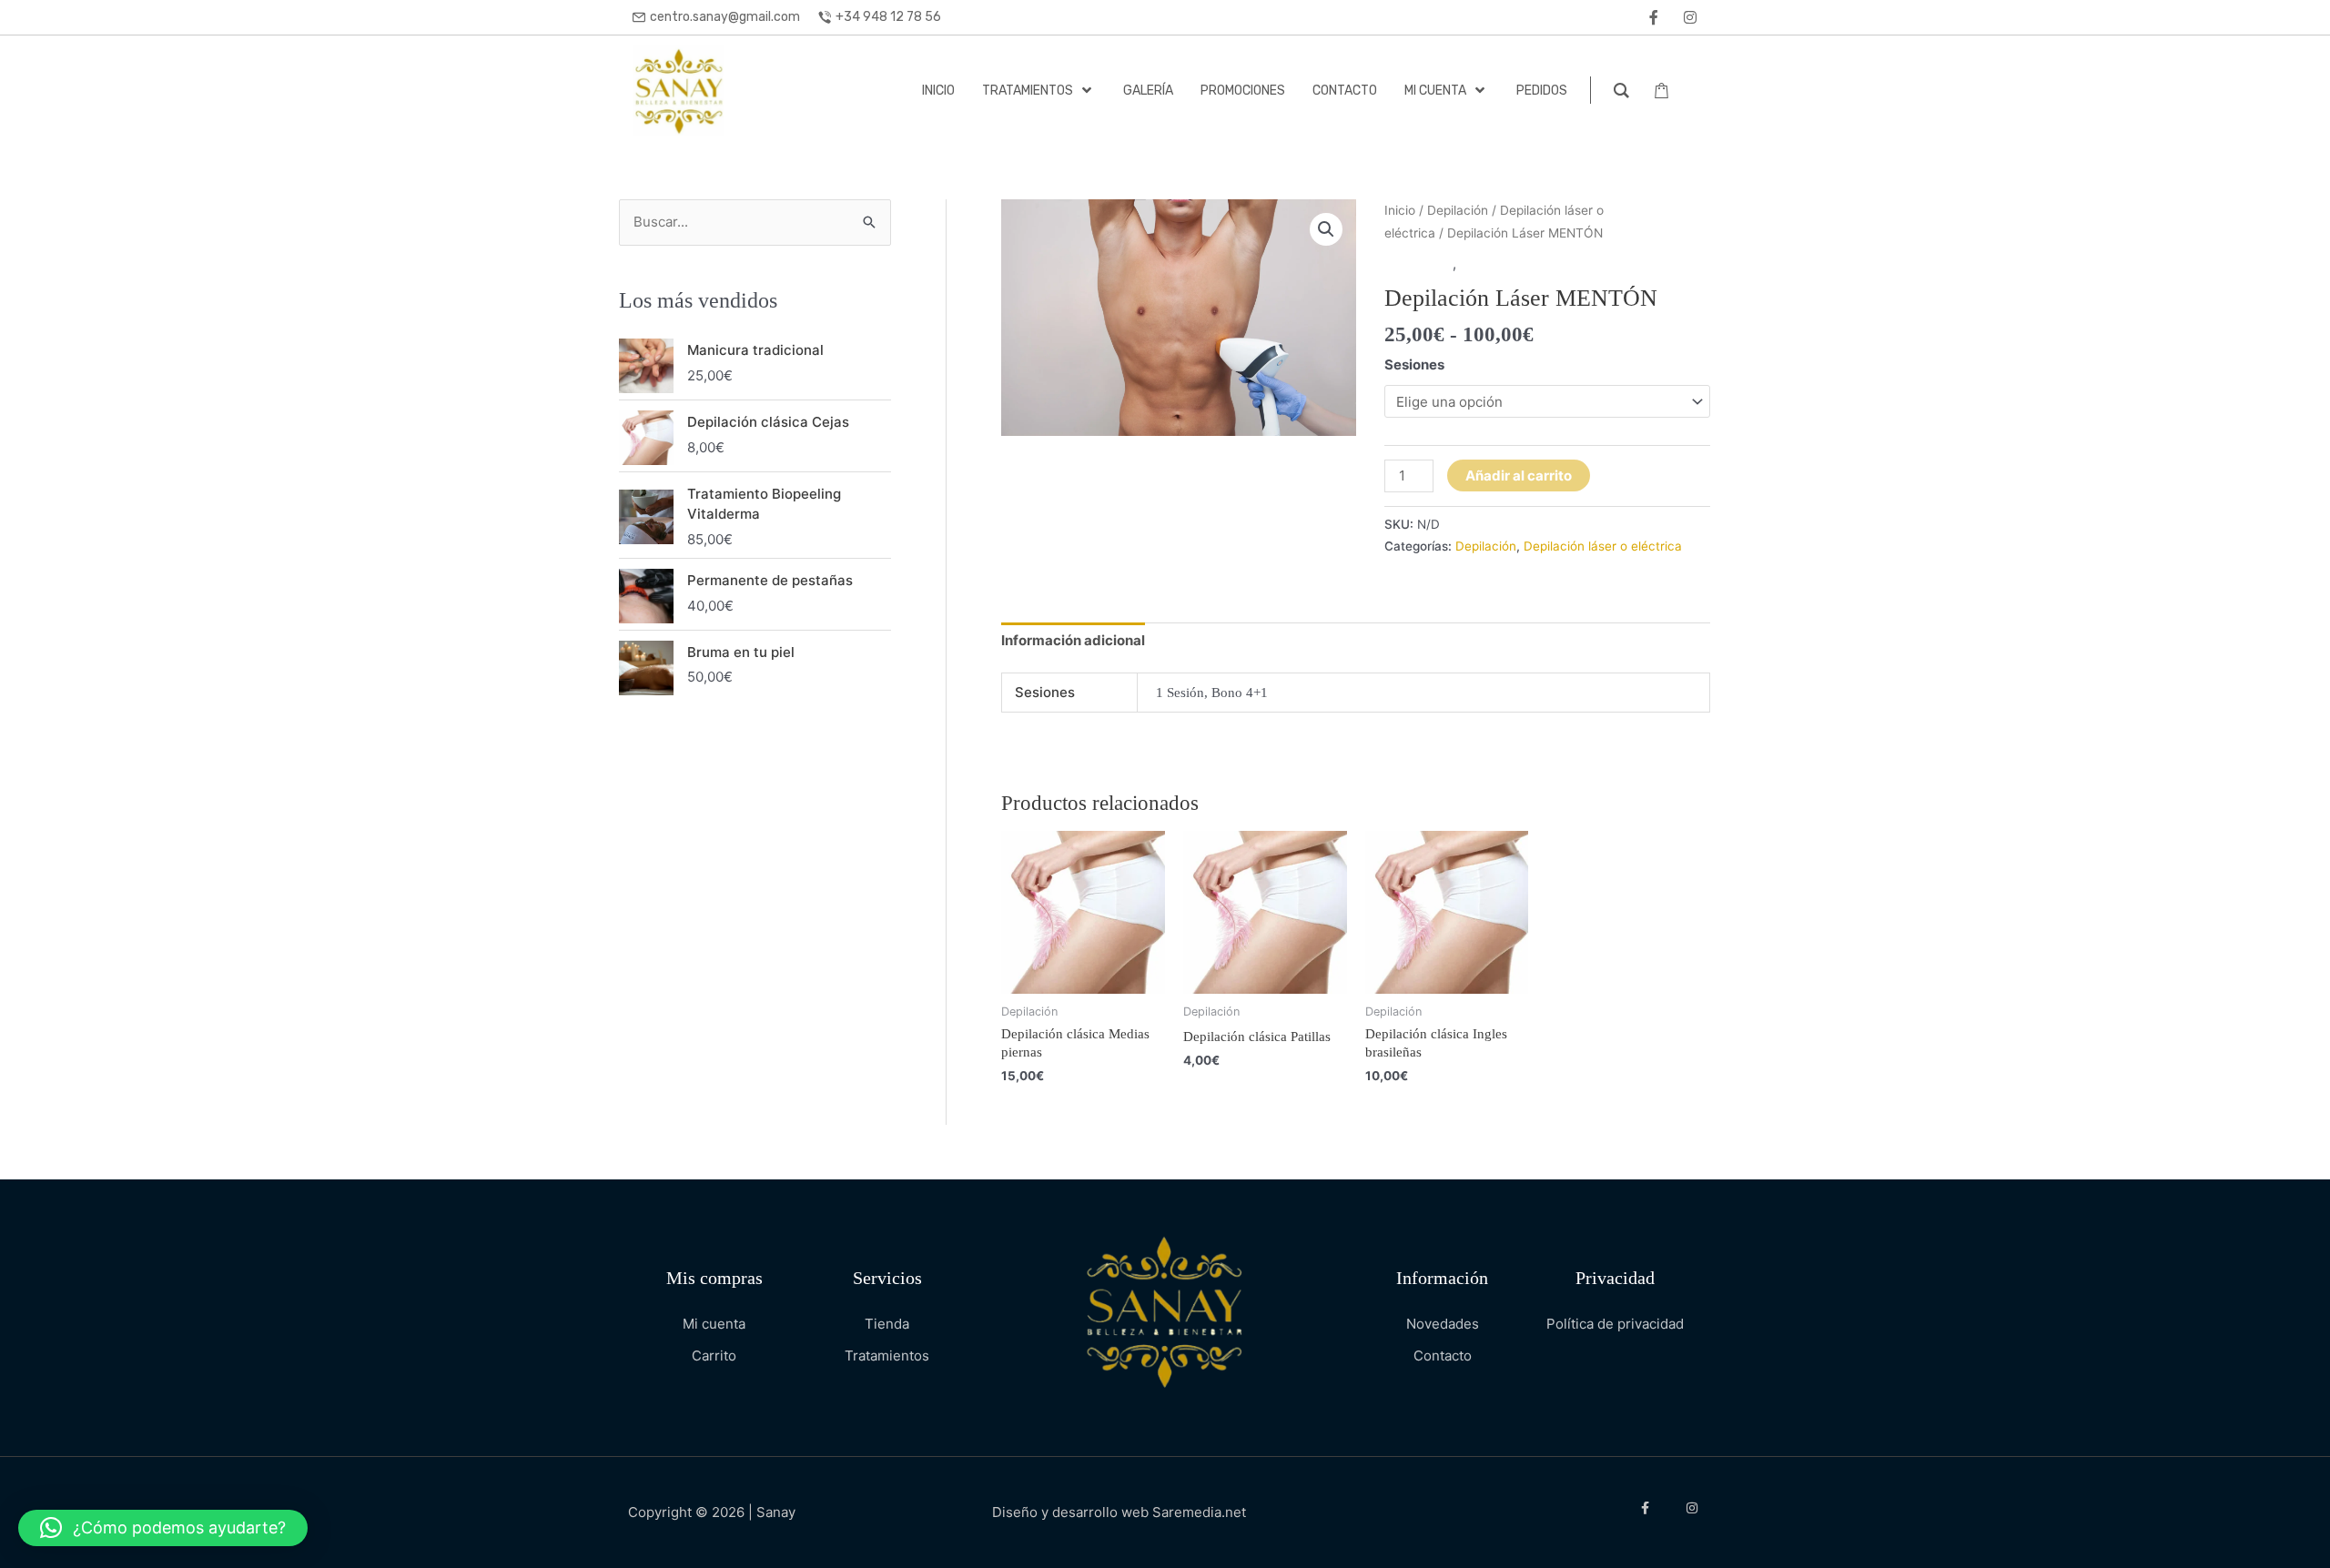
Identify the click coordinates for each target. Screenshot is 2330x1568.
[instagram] (1690, 17)
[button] (1326, 229)
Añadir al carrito (1519, 475)
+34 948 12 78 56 (888, 17)
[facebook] (1654, 17)
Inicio (1400, 210)
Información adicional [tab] (1073, 640)
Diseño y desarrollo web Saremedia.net (1119, 1512)
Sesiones (1414, 364)
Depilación (1458, 210)
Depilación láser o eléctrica (1547, 263)
